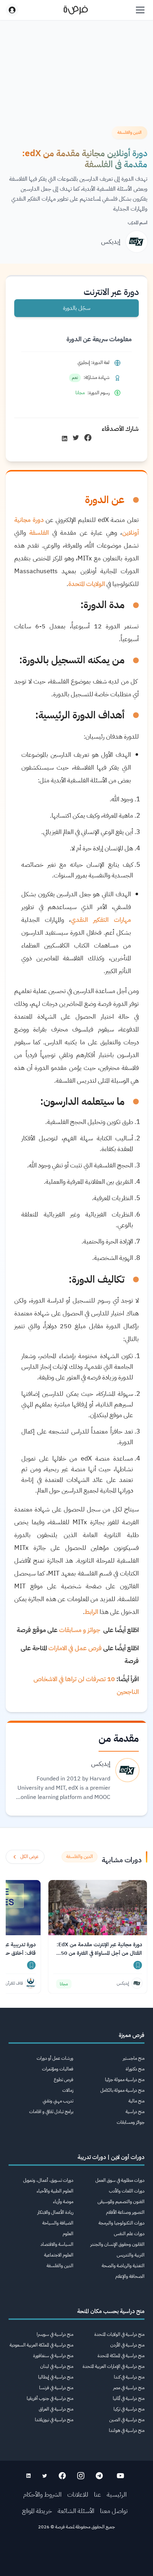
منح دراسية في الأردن (127, 2345)
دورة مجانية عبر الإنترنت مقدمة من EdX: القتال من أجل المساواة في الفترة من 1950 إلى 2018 (98, 1949)
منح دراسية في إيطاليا (56, 2377)
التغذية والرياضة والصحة (123, 2266)
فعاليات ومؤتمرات (58, 2069)
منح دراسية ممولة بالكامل (122, 2090)
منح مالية (136, 2101)
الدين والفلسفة (60, 2266)
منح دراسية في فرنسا (56, 2388)
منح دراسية (135, 2112)
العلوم (68, 2234)
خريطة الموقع (37, 2511)
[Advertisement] (76, 2555)
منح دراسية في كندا (129, 2377)
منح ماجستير (134, 2058)
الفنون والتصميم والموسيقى (121, 2202)
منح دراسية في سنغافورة (53, 2356)
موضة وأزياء (63, 2202)
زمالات (68, 2090)
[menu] (140, 10)
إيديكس (111, 241)
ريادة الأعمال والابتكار (55, 2212)
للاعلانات (78, 2494)
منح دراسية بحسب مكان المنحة (111, 2311)
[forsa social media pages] (120, 2476)
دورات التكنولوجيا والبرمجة (122, 2223)
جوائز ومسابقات (131, 2122)
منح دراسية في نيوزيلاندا (54, 2420)
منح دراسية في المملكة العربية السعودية (41, 2345)
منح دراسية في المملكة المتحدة (121, 2356)
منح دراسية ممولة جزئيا (125, 2079)
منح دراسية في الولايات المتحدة (119, 2334)
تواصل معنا (114, 2511)
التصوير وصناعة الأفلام (125, 2212)
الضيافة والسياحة (58, 2223)
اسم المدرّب (138, 223)
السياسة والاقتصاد (57, 2244)
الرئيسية (117, 2494)
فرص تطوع (64, 2079)
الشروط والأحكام (42, 2494)
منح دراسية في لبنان (57, 2366)
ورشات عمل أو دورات (55, 2058)
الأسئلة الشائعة (76, 2511)
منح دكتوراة (135, 2069)
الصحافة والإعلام (130, 2276)
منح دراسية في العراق (56, 2409)
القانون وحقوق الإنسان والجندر (117, 2244)
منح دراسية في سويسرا (55, 2334)
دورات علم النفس (129, 2234)
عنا (97, 2494)
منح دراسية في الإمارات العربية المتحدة (114, 2366)
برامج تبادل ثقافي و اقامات (51, 2112)
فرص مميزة (132, 2035)
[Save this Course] (138, 1965)
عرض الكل (29, 1856)
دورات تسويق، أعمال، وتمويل (48, 2180)
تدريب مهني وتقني (58, 2101)
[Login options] (12, 10)
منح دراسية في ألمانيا (129, 2398)
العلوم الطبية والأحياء (55, 2191)
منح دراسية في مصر (129, 2388)
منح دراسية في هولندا (127, 2430)
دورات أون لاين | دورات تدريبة (111, 2157)
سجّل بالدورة (77, 308)
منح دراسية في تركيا (129, 2409)
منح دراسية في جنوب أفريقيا (50, 2398)
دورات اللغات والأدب (127, 2191)
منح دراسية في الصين (127, 2420)
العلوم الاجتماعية (59, 2255)
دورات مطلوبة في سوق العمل (120, 2180)
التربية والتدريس (131, 2255)
